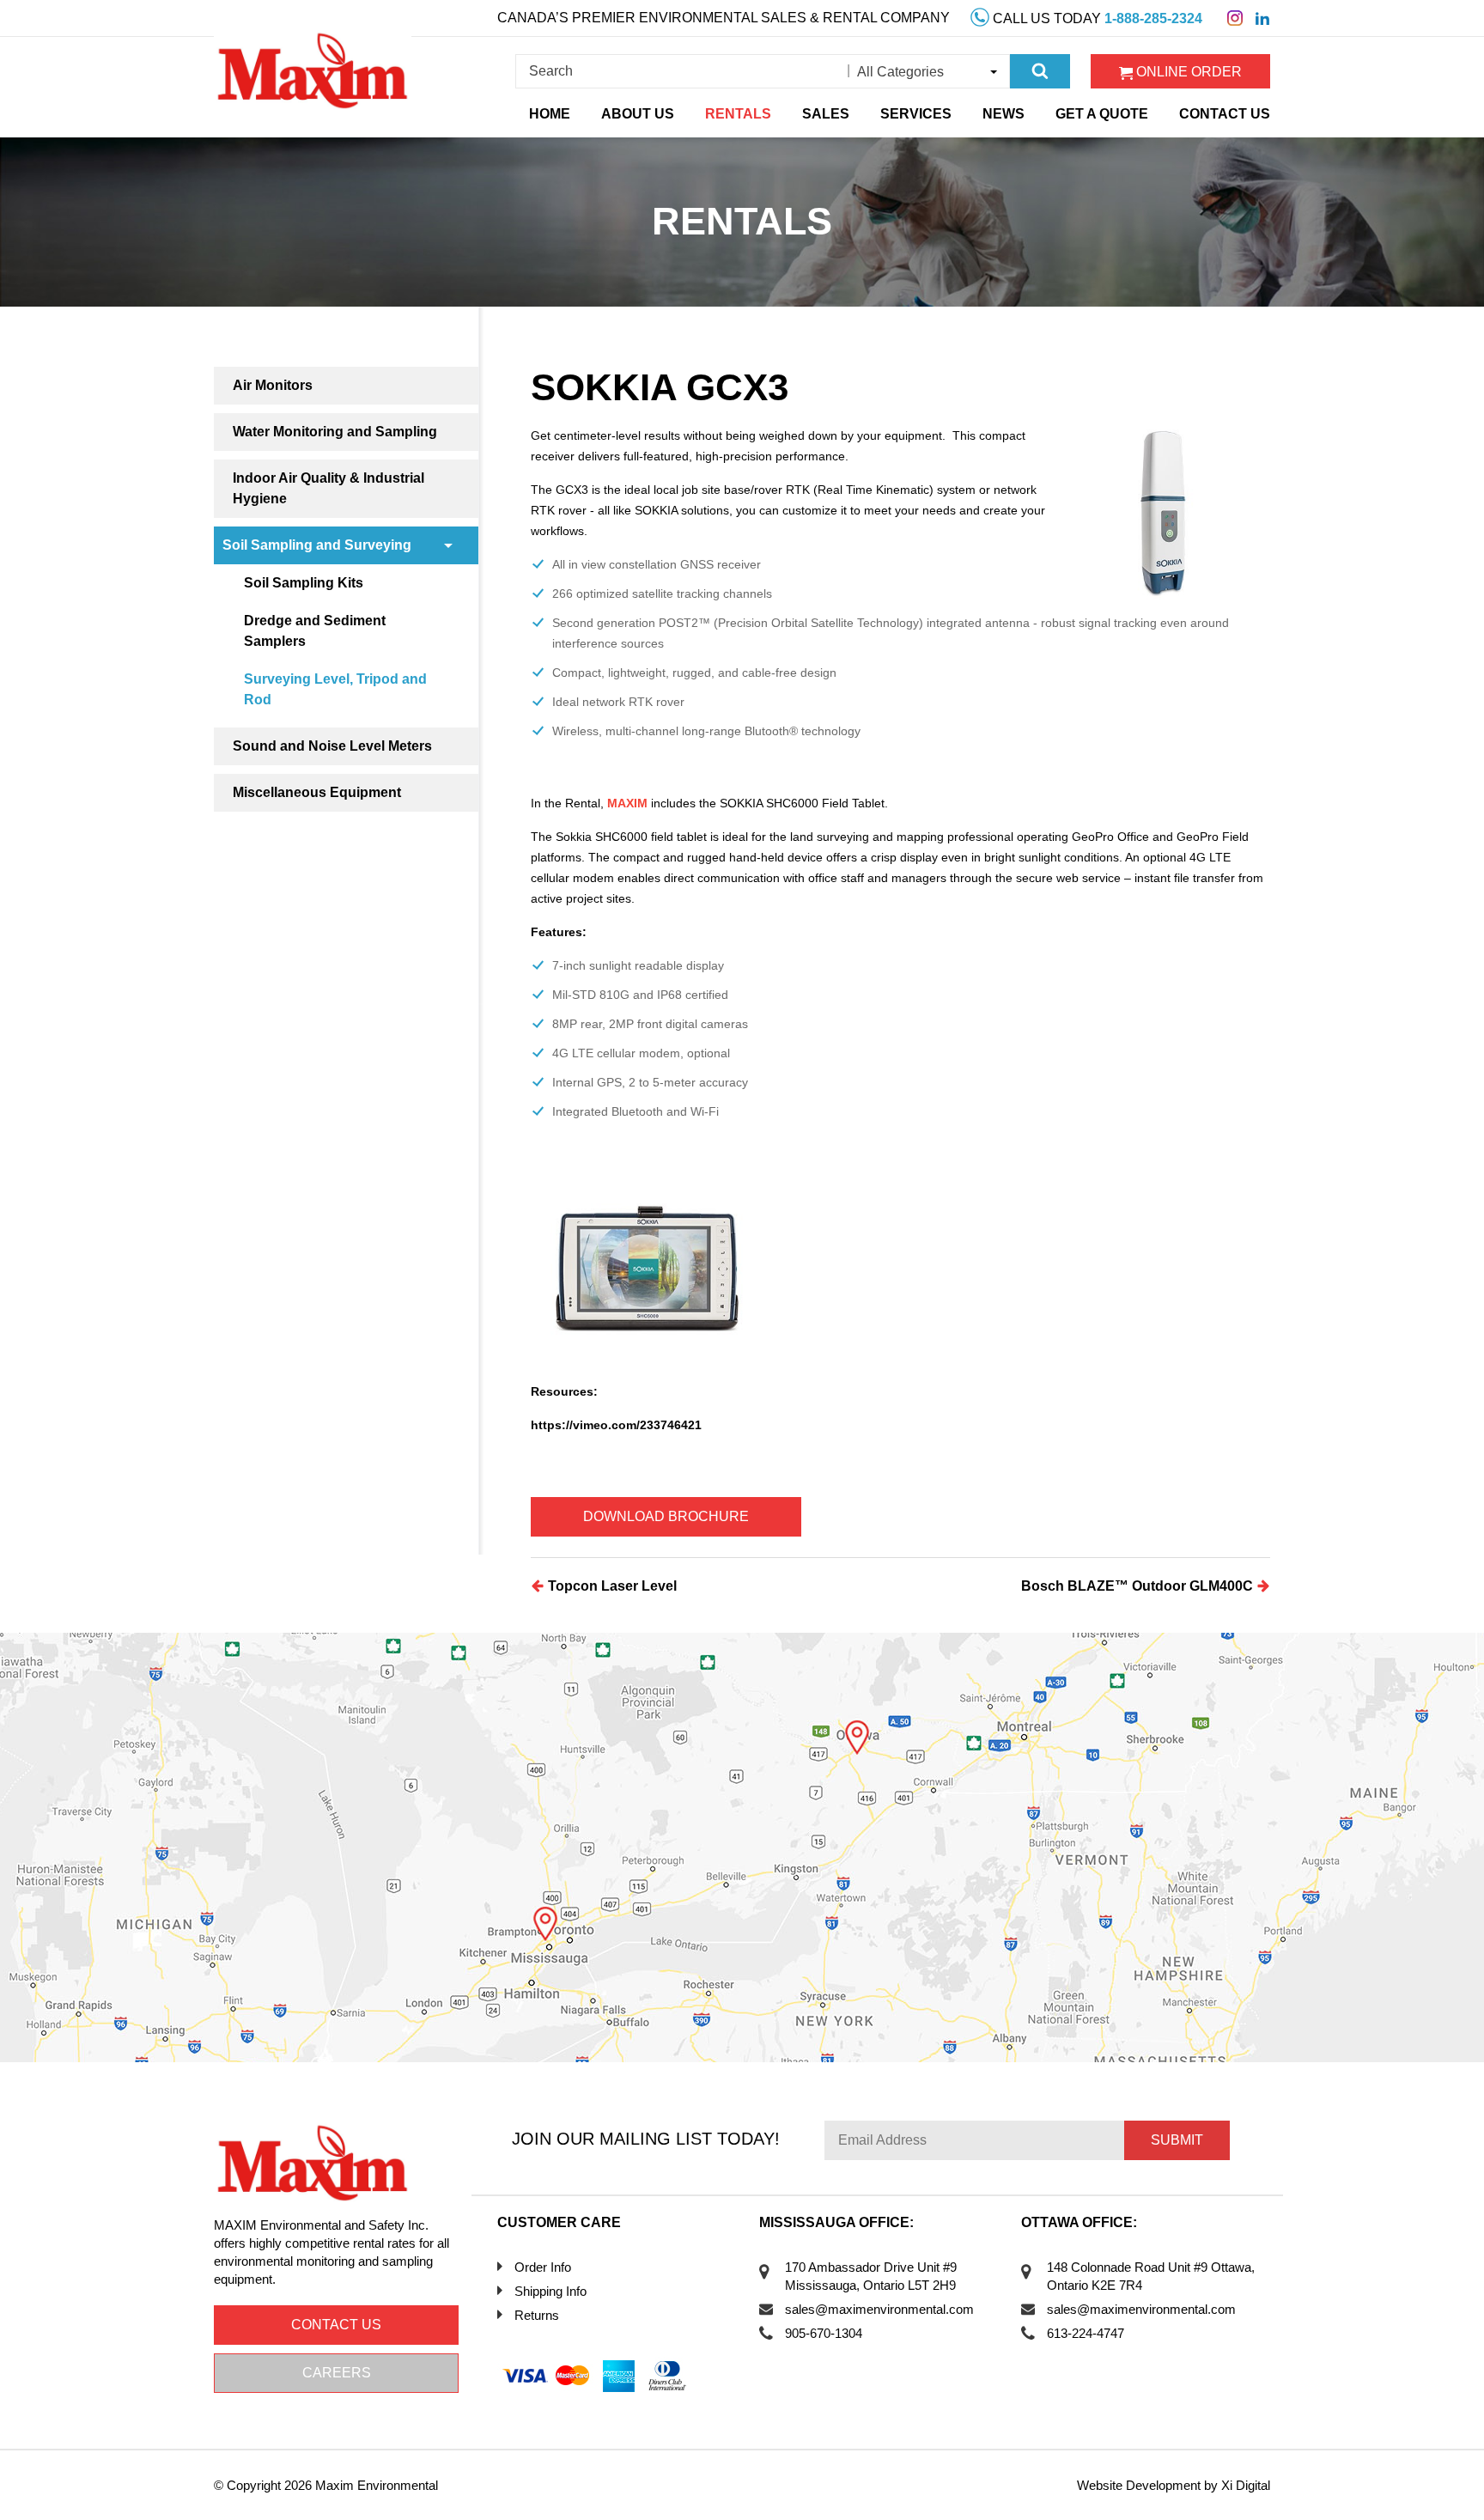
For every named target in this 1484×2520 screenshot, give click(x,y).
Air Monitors (273, 385)
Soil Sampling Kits (304, 583)
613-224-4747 (1086, 2333)
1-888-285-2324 (1153, 18)
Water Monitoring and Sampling (335, 432)
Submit (1177, 2140)
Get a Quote (1102, 114)
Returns (537, 2315)
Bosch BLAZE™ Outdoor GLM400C (1139, 1586)
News (1004, 114)
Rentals (738, 114)
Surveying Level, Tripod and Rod (335, 689)
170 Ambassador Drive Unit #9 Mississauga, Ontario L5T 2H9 (871, 2276)
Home (550, 114)
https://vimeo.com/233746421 (616, 1425)
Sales (826, 114)
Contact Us (1225, 114)
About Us (638, 114)
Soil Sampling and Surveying (317, 545)
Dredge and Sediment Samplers (315, 631)
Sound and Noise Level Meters (332, 746)
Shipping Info (550, 2291)
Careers (337, 2373)
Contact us (336, 2325)
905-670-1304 (824, 2333)
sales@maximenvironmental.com (879, 2309)
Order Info (543, 2267)
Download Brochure (666, 1516)
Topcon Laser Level (611, 1586)
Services (916, 114)
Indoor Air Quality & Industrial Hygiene (328, 488)
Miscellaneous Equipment (317, 792)
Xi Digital (1246, 2485)
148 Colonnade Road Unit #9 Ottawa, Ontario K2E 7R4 (1151, 2276)
